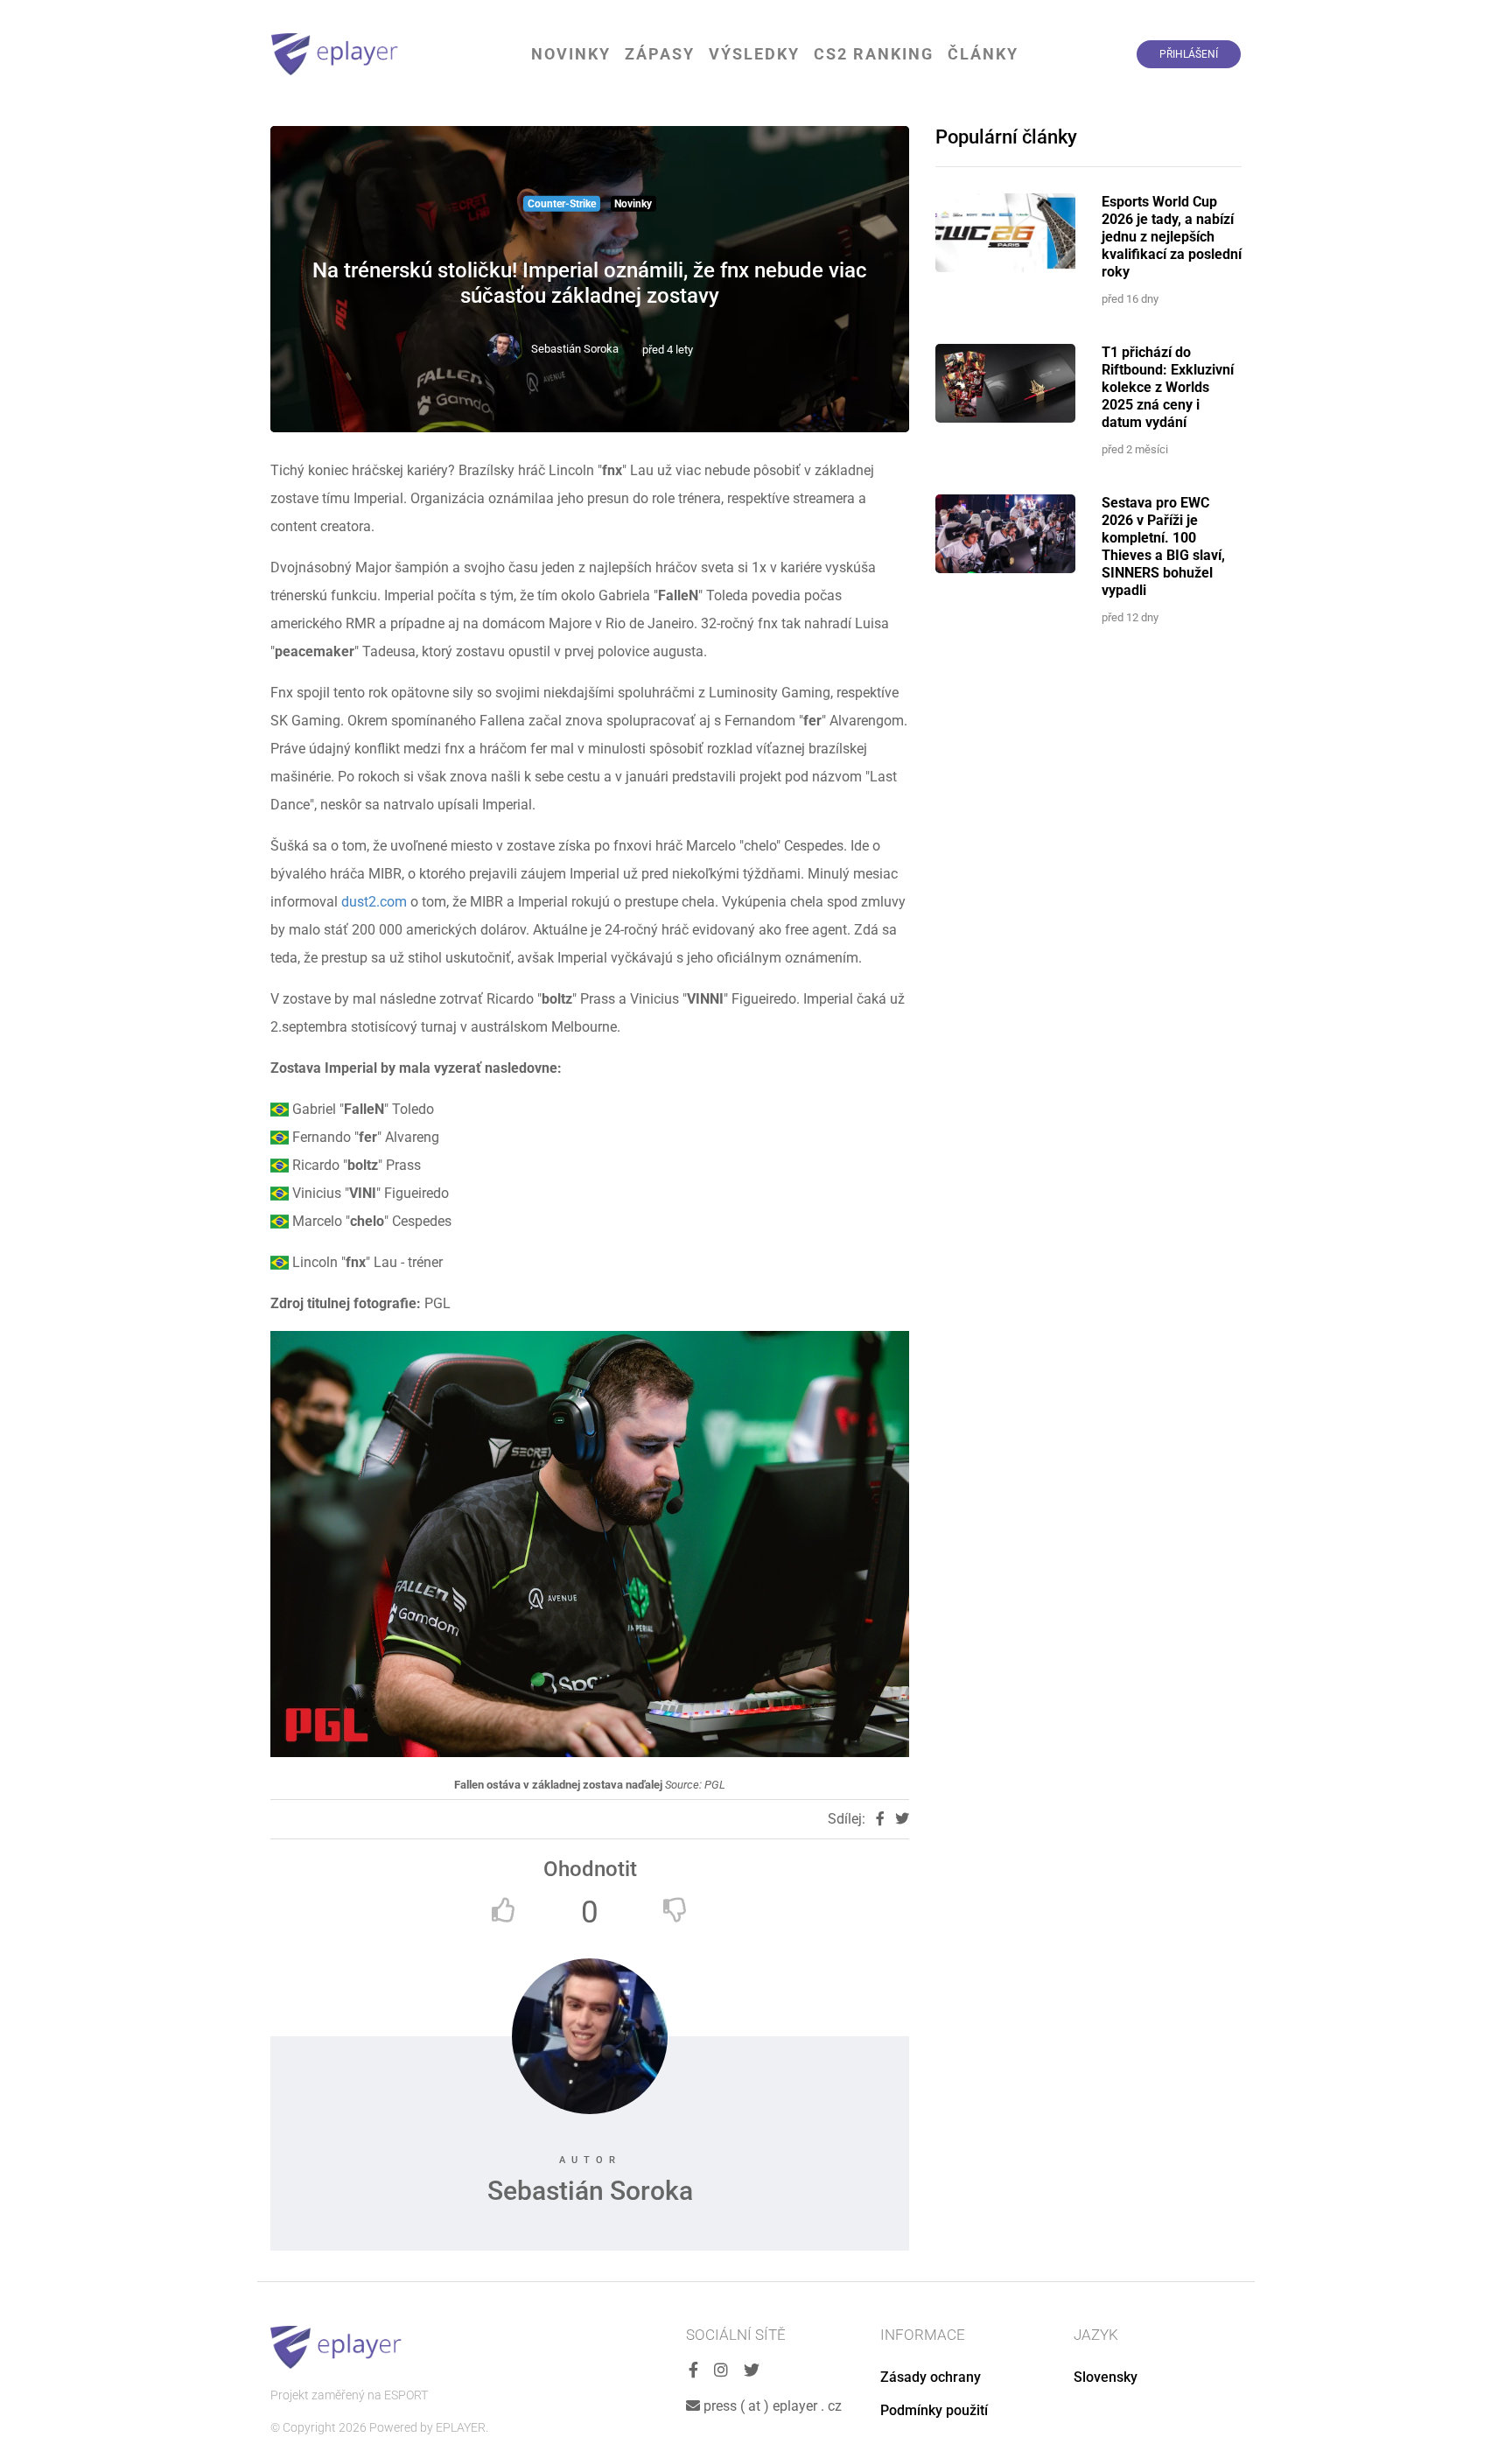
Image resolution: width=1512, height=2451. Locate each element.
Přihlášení (1189, 54)
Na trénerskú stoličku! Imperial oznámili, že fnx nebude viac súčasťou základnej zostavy (590, 283)
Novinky (571, 54)
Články (983, 54)
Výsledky (754, 54)
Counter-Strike (562, 204)
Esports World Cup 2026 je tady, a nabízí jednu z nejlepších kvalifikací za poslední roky (1172, 237)
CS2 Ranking (874, 54)
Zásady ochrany (931, 2377)
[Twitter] (752, 2371)
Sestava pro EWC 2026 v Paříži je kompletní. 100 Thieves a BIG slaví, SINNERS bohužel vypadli (1163, 546)
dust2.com (376, 902)
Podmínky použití (934, 2410)
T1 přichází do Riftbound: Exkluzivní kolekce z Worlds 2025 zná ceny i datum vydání (1168, 387)
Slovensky (1106, 2377)
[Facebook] (693, 2371)
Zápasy (660, 54)
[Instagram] (721, 2371)
